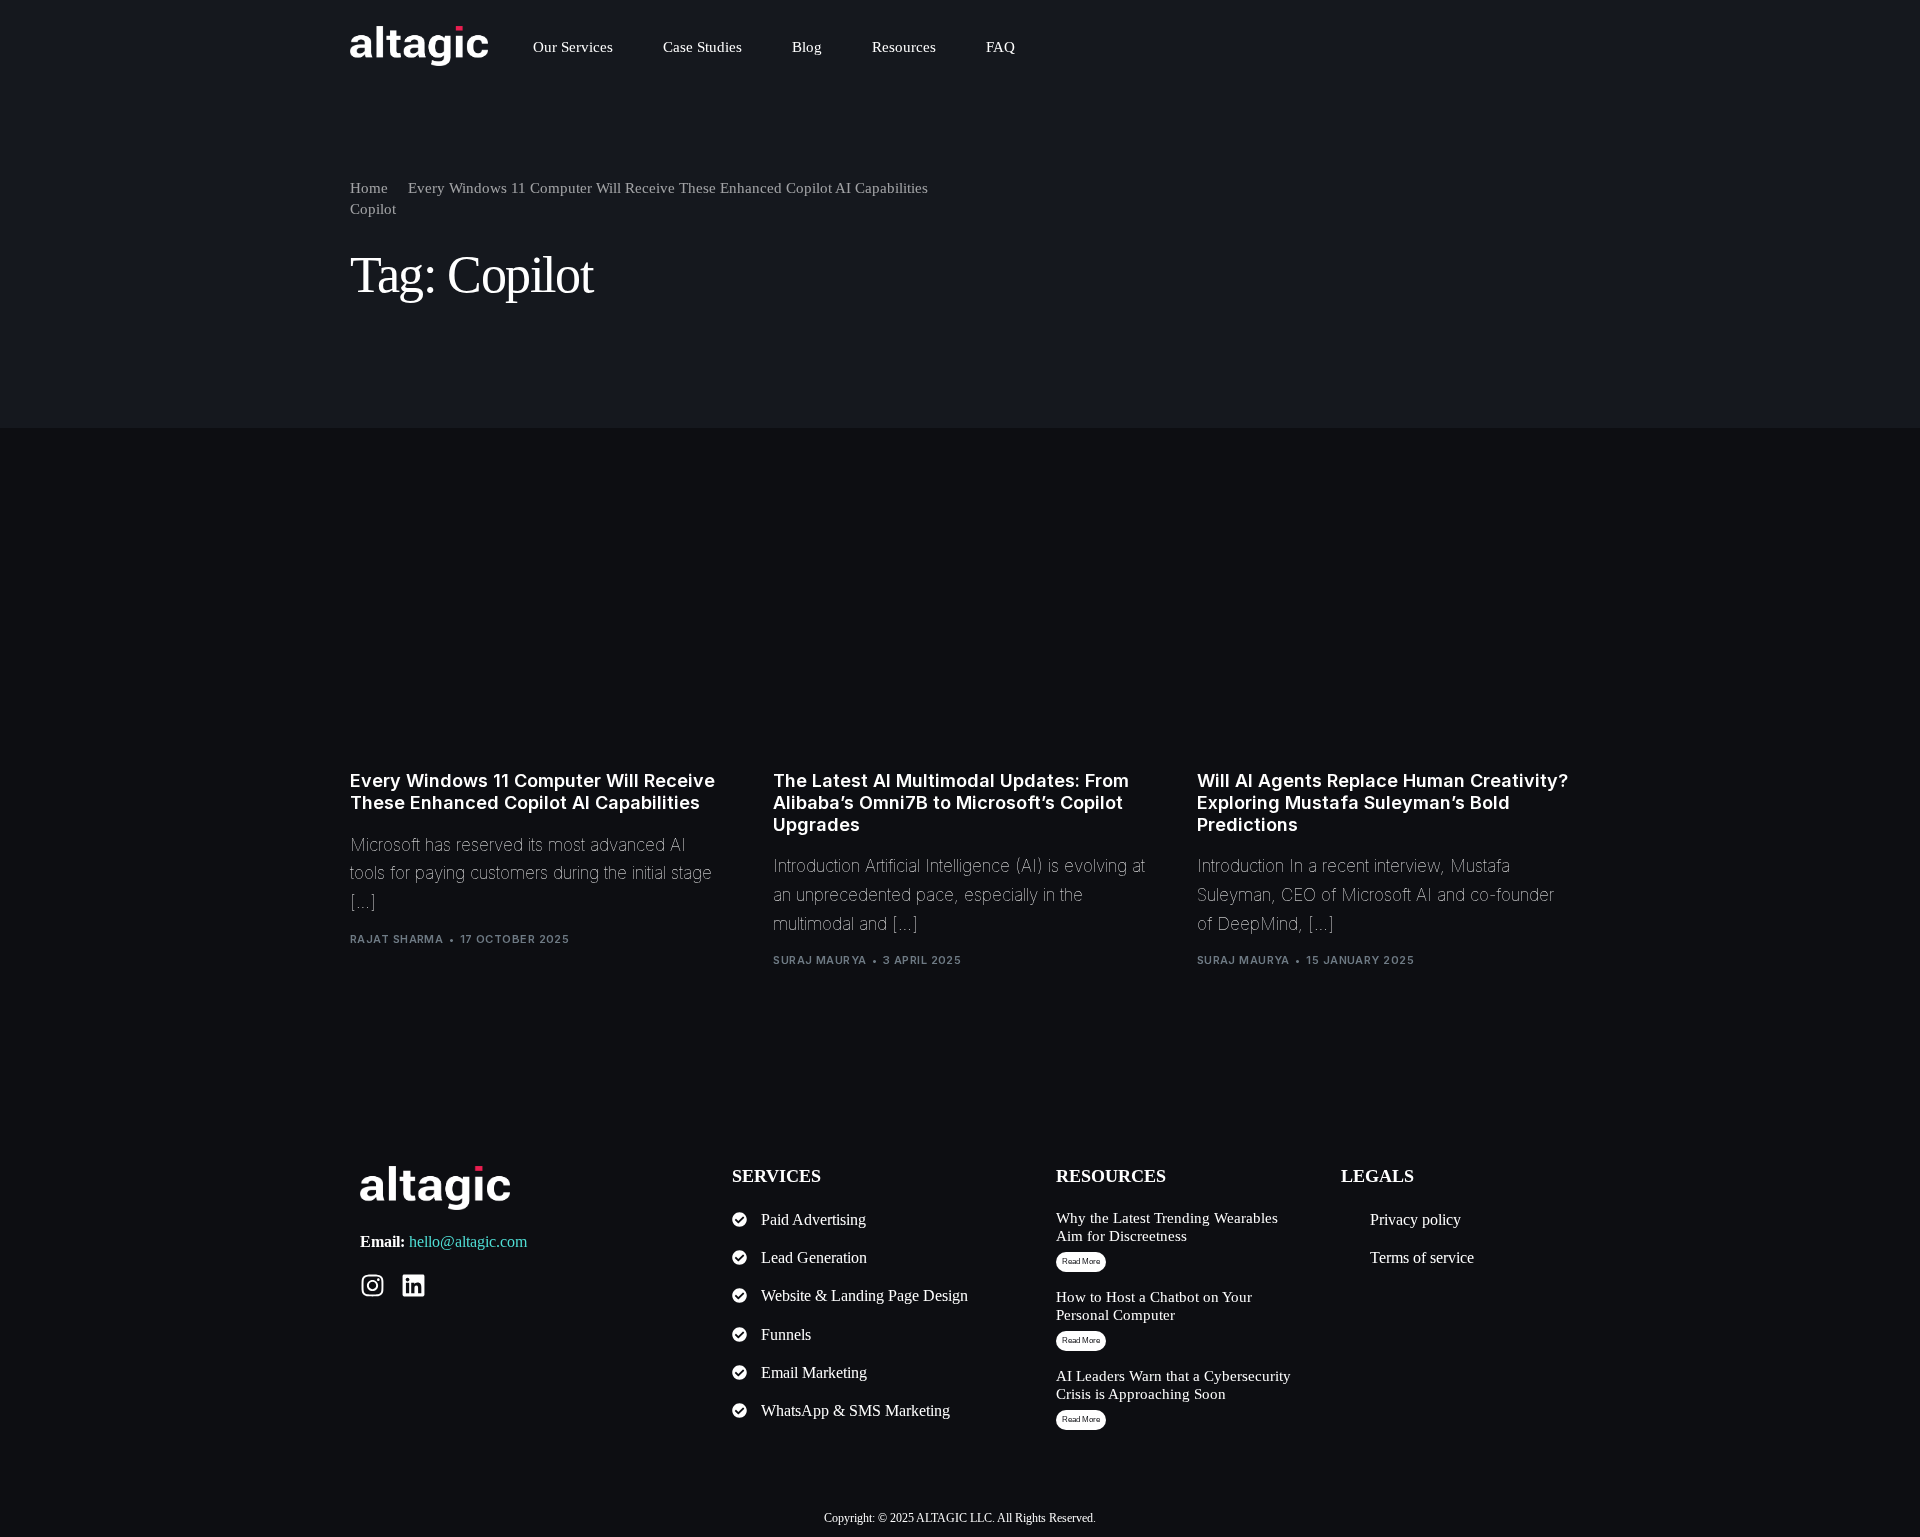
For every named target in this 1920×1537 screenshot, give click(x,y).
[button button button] (1081, 1420)
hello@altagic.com (468, 1241)
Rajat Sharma (396, 939)
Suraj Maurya (819, 960)
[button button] (1081, 1341)
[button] (1081, 1262)
